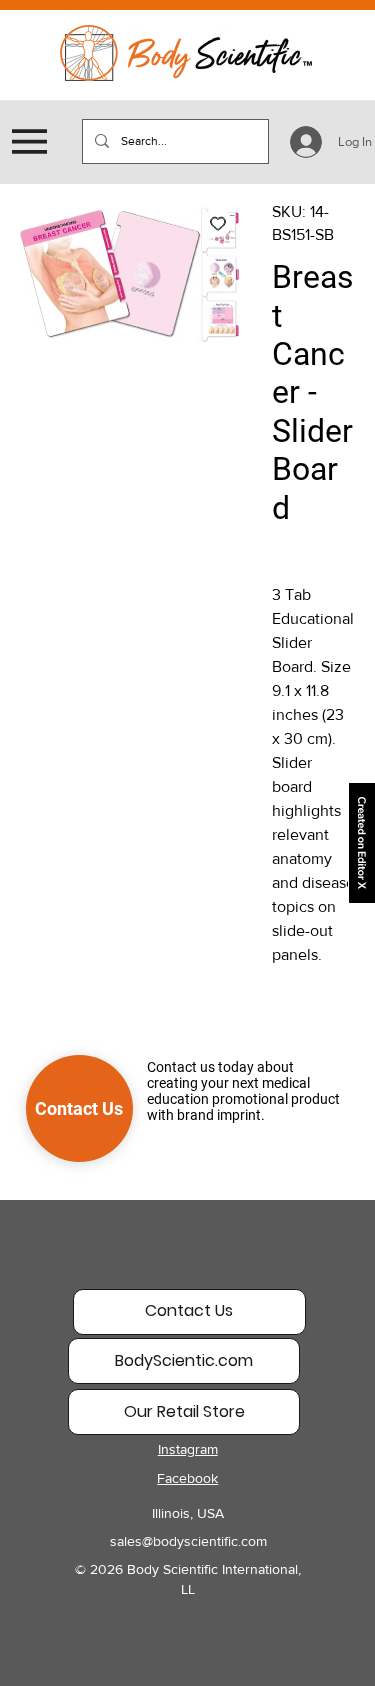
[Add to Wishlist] (218, 223)
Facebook (187, 1478)
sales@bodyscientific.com (188, 1541)
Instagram (188, 1449)
